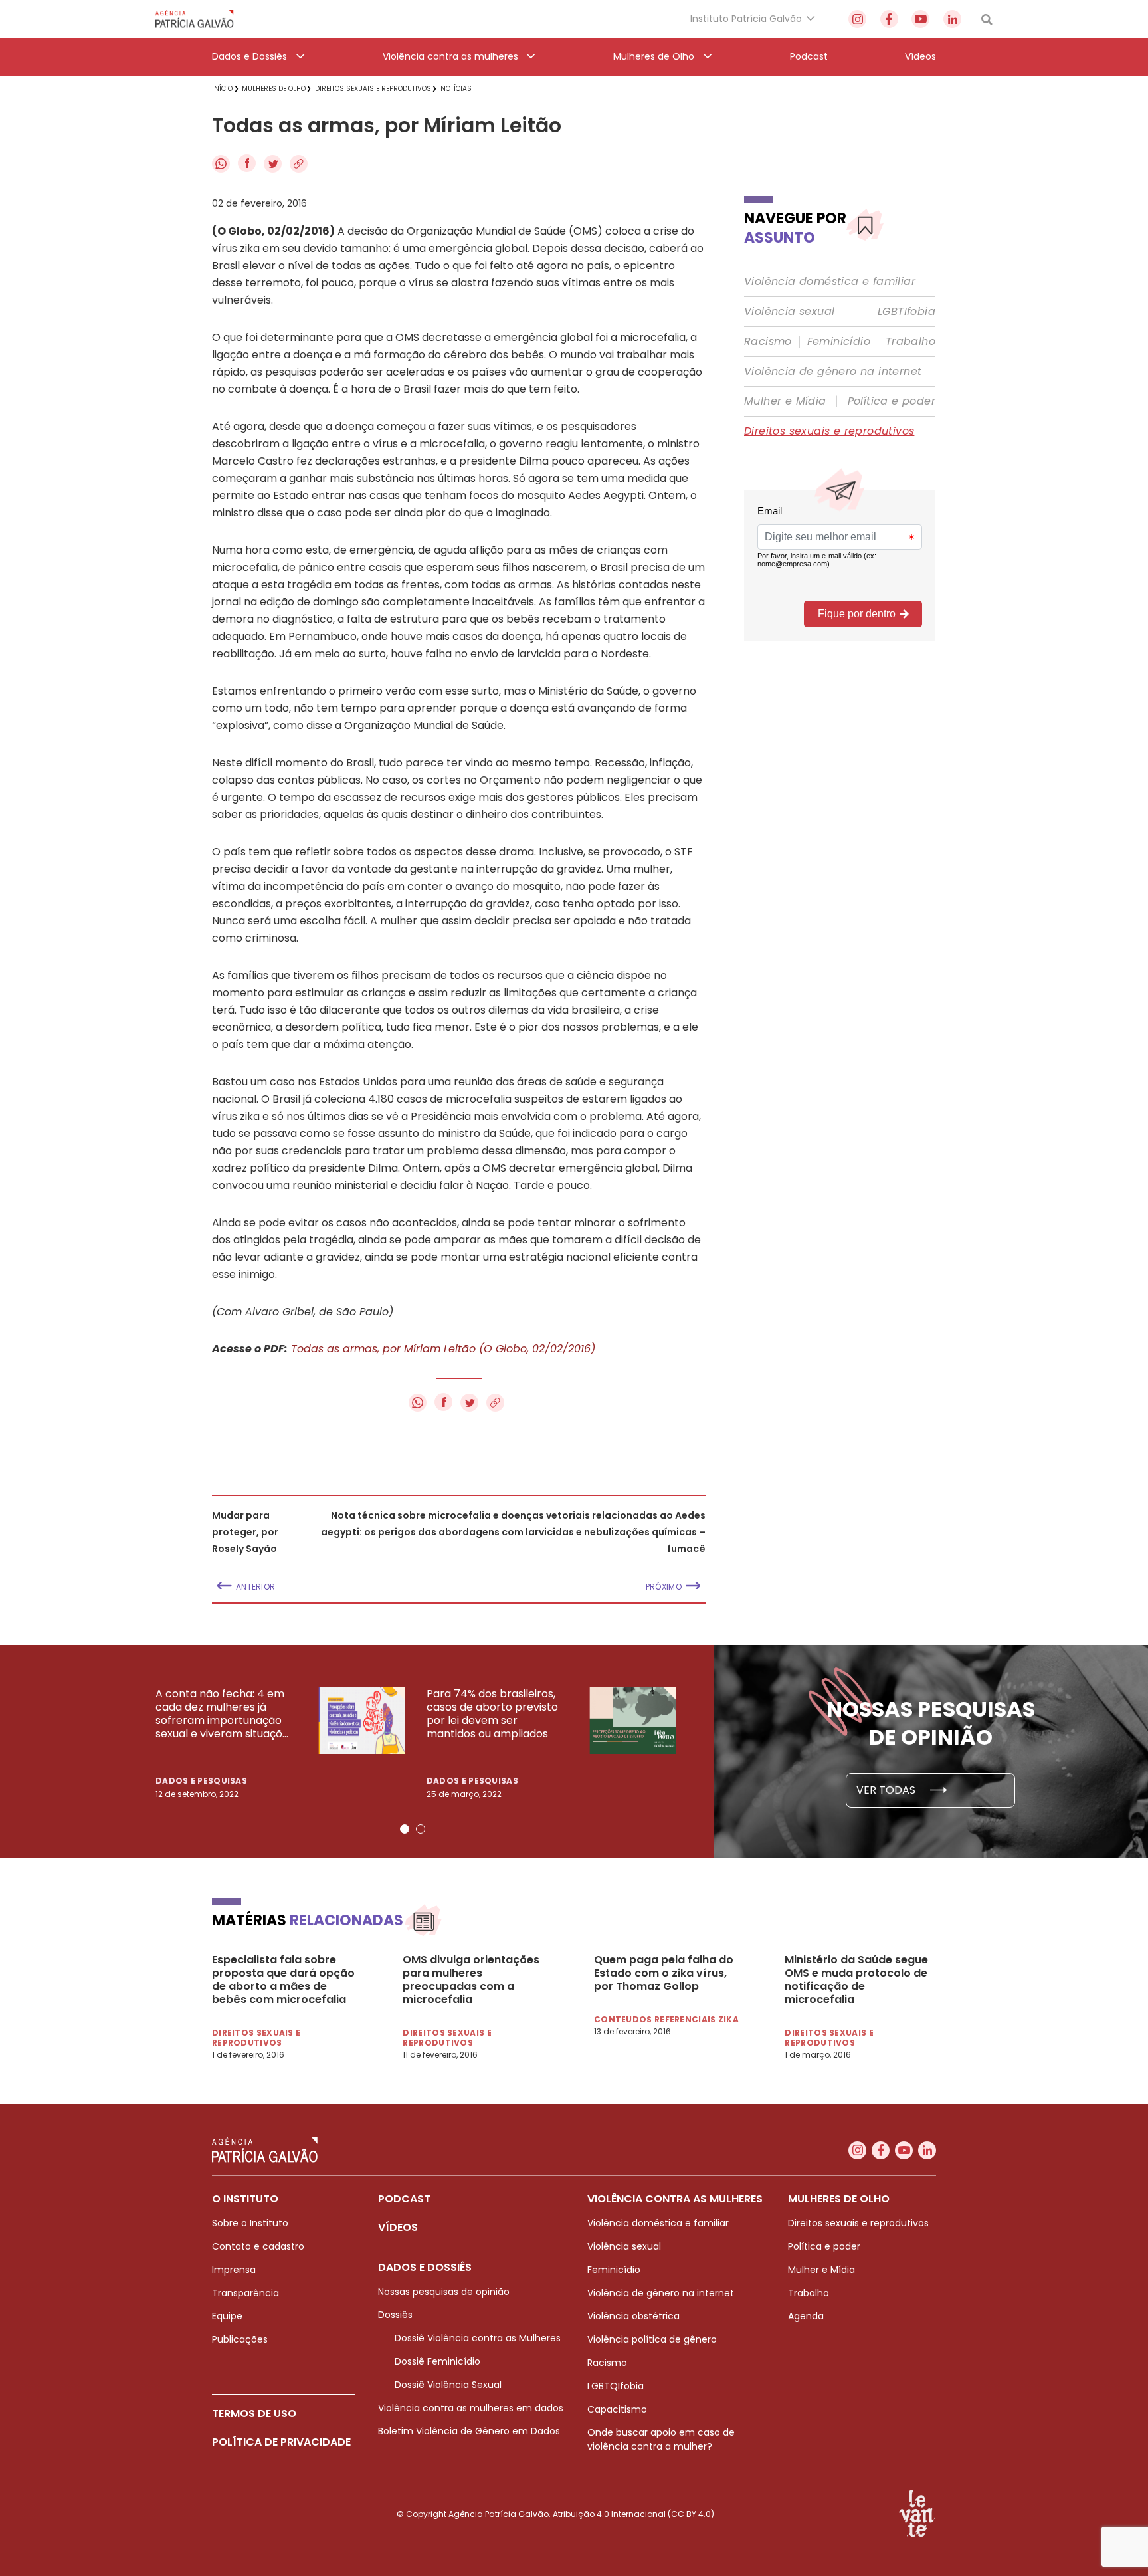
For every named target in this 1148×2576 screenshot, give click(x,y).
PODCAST (404, 2199)
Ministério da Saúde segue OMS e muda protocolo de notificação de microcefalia (856, 1980)
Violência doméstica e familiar (830, 282)
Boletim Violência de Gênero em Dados (469, 2431)
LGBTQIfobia (616, 2386)
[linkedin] (952, 19)
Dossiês (395, 2315)
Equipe (227, 2316)
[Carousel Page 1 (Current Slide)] (405, 1829)
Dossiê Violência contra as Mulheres (478, 2338)
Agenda (806, 2316)
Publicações (240, 2339)
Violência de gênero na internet (833, 372)
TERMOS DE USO (254, 2414)
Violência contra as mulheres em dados (471, 2408)
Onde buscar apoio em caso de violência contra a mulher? (661, 2439)
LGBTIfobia (907, 312)
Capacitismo (617, 2409)
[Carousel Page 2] (421, 1829)
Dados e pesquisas (201, 1781)
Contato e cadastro (258, 2246)
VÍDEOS (398, 2227)
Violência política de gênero (652, 2339)
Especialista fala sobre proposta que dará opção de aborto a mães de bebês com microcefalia (283, 1980)
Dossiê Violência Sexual (448, 2385)
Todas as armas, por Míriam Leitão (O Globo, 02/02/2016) (443, 1349)
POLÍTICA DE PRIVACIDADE (281, 2442)
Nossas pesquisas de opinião (444, 2292)
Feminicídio (839, 342)
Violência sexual (789, 312)
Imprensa (234, 2270)
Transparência (245, 2293)
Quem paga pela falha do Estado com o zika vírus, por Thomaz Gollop (664, 1973)
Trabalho (910, 342)
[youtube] (920, 19)
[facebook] (889, 19)
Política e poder (892, 401)
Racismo (768, 342)
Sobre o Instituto (250, 2223)
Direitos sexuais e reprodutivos (829, 431)
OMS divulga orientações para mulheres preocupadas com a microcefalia (471, 1980)
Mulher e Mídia (785, 401)
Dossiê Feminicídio (437, 2361)
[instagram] (857, 19)
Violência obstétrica (633, 2316)
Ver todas (887, 1790)
